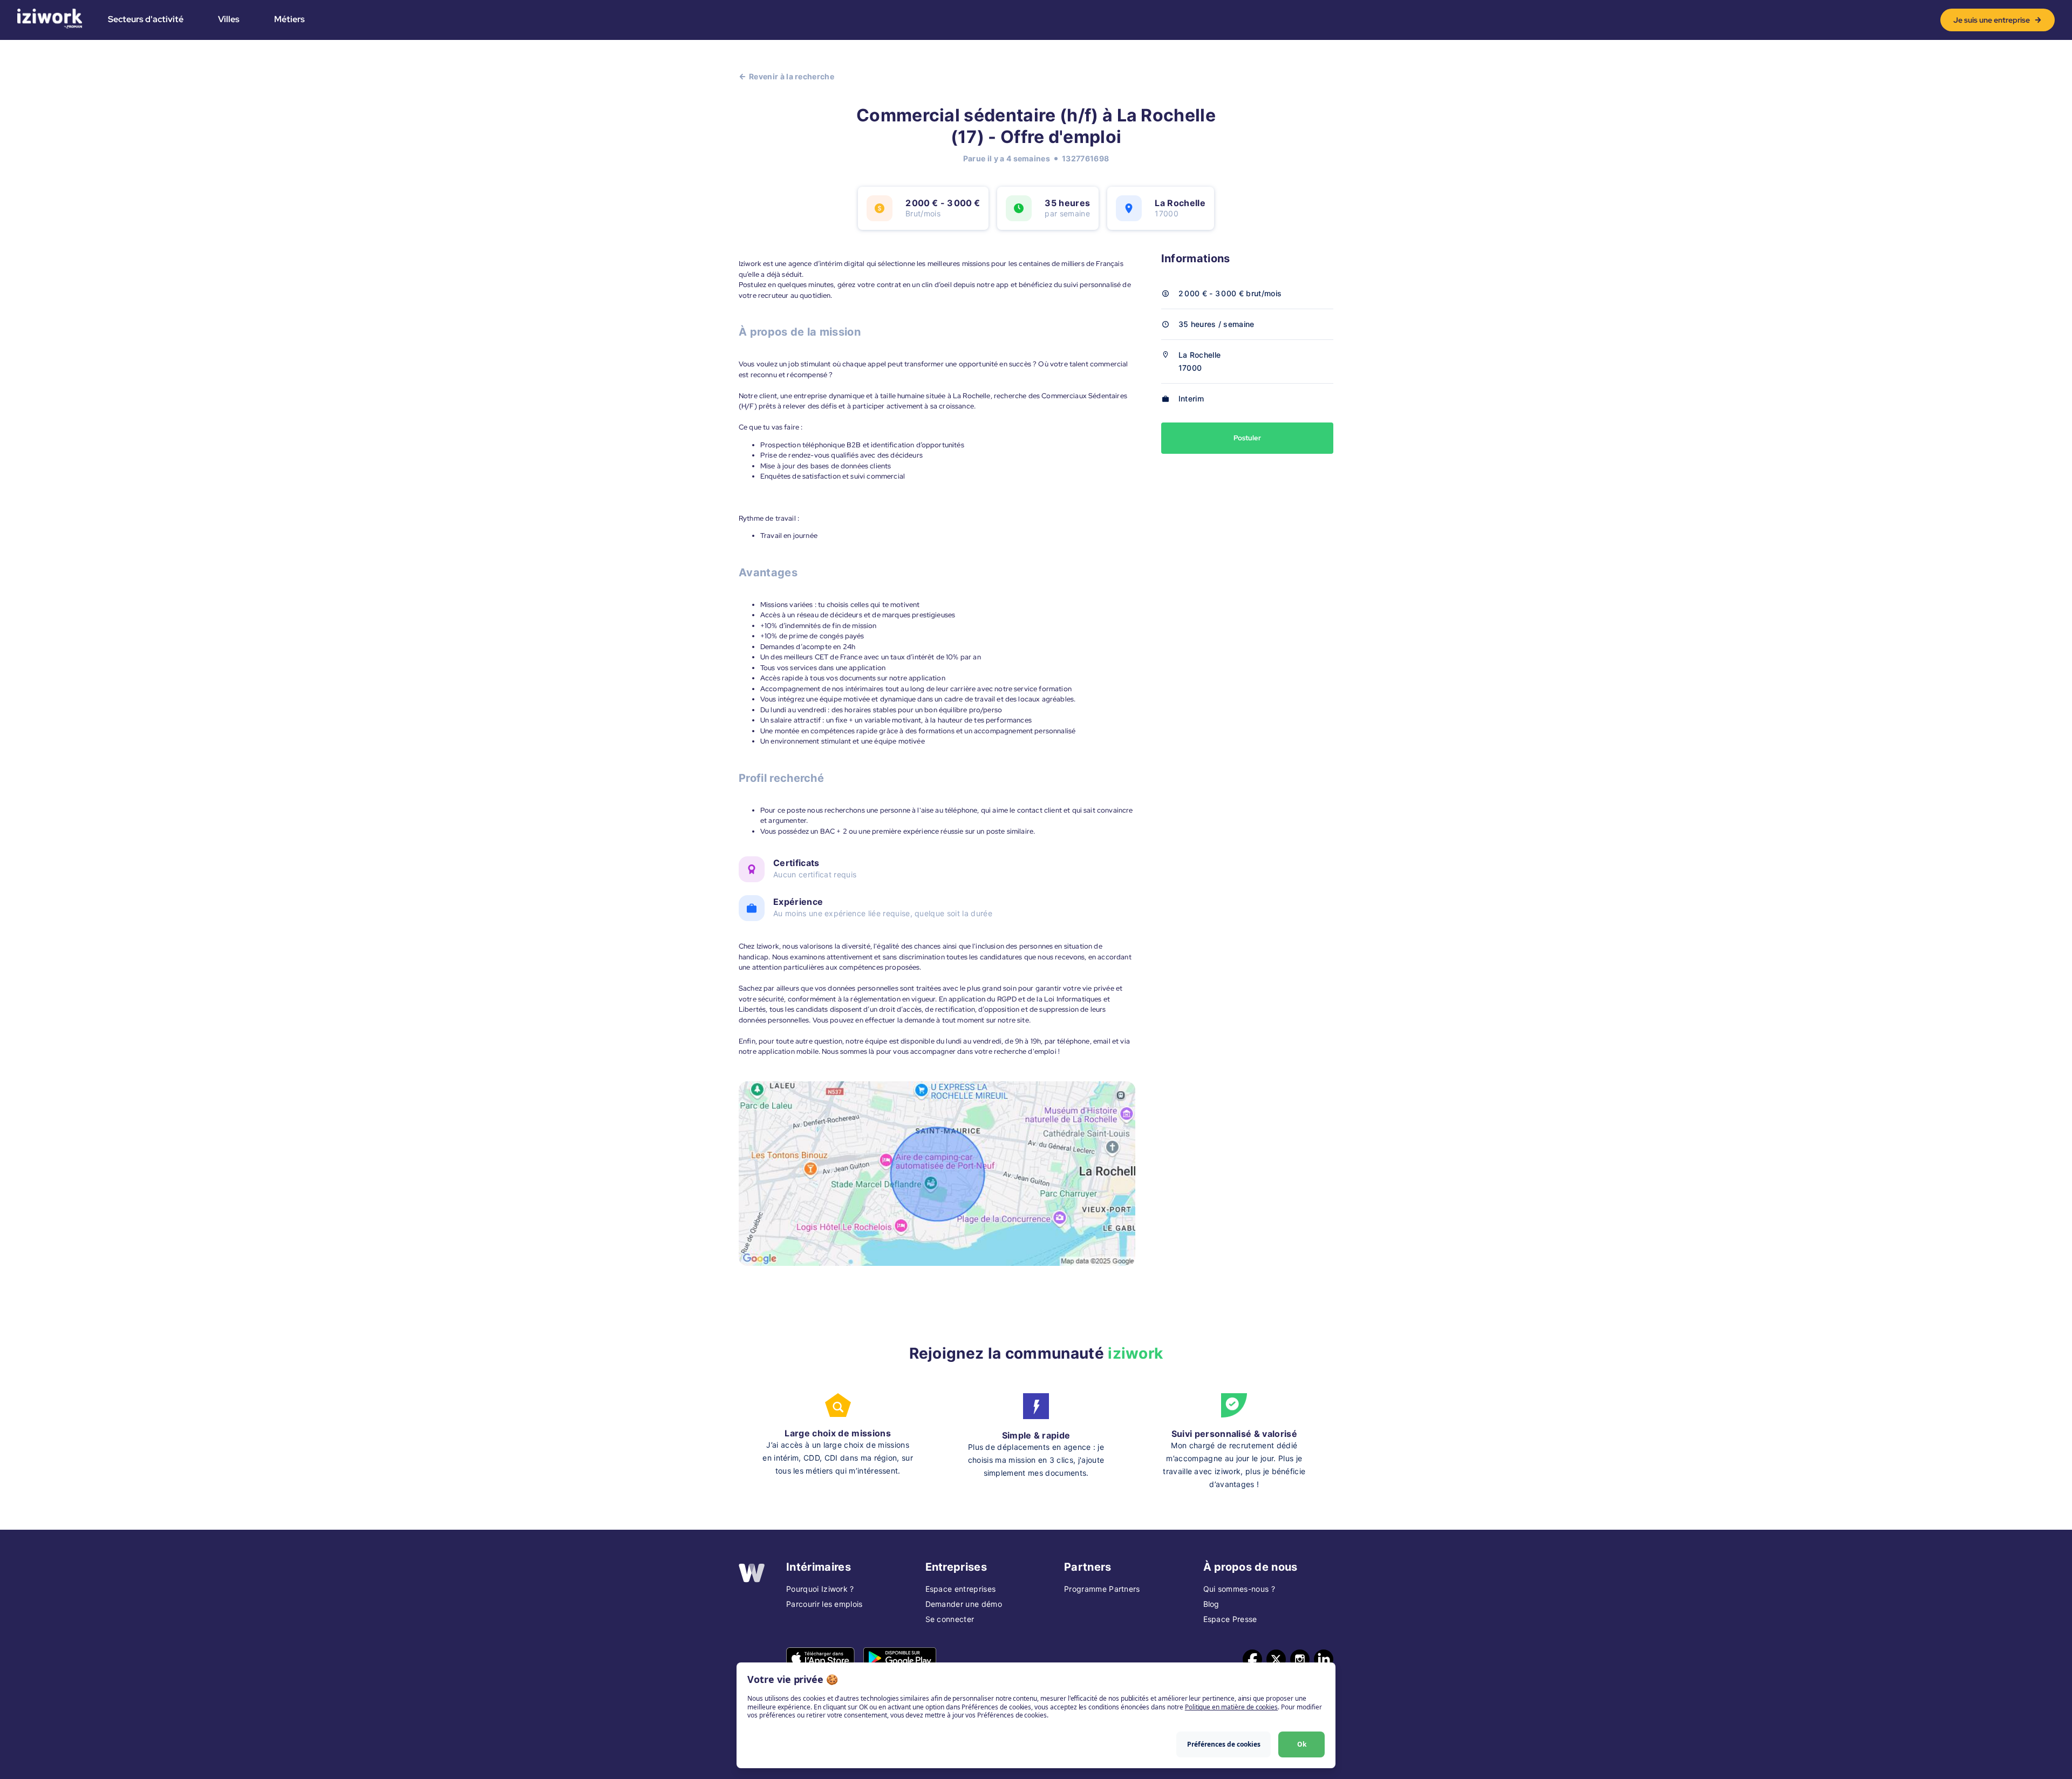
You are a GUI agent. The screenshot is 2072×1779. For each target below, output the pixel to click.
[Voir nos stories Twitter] (1276, 1659)
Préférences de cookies (1224, 1744)
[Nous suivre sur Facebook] (1252, 1659)
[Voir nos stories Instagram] (1300, 1659)
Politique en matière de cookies (1231, 1707)
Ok (1302, 1744)
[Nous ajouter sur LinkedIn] (1324, 1659)
